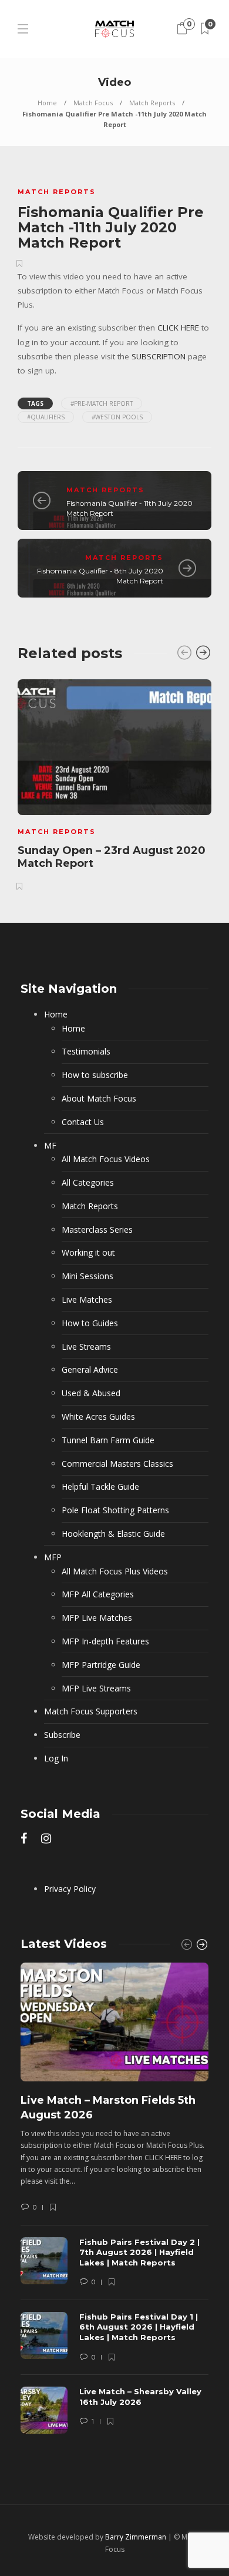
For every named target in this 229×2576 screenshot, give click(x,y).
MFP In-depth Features (105, 1641)
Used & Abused (91, 1393)
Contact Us (83, 1122)
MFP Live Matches (97, 1618)
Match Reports (152, 103)
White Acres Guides (98, 1417)
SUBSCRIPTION (159, 356)
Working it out (88, 1252)
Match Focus (93, 103)
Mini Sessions (87, 1276)
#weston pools (117, 417)
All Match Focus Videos (106, 1159)
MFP (53, 1557)
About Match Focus (99, 1098)
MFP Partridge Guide (101, 1665)
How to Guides (90, 1323)
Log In (56, 1758)
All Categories (88, 1182)
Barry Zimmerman (136, 2537)
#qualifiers (46, 417)
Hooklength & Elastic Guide (113, 1534)
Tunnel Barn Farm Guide (108, 1440)
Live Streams (86, 1347)
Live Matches (87, 1299)
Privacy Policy (70, 1889)
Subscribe (62, 1735)
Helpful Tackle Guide (100, 1486)
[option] (114, 783)
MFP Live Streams (96, 1688)
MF (50, 1145)
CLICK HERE (178, 328)
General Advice (90, 1369)
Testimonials (86, 1051)
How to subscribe (95, 1075)
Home (47, 103)
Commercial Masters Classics (117, 1464)
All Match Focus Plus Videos (115, 1571)
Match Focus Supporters (91, 1711)
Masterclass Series (97, 1229)
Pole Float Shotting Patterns (115, 1510)
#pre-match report (102, 403)
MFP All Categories (98, 1594)
